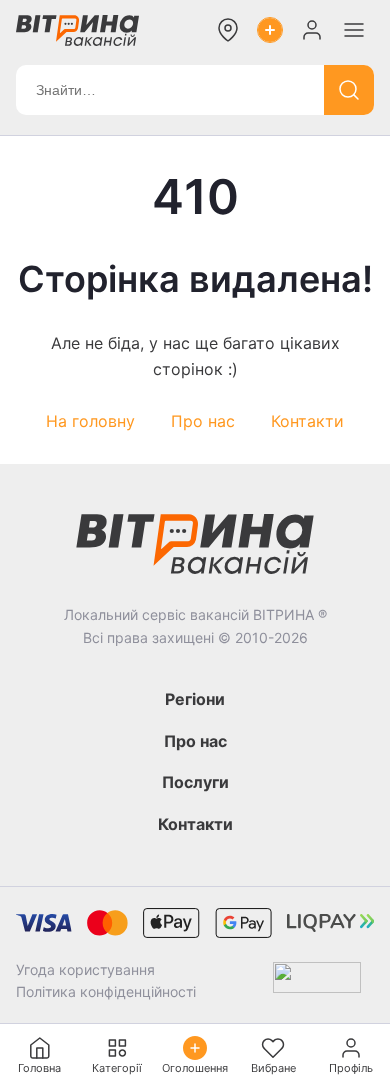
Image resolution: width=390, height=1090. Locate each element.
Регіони (195, 699)
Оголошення (195, 1068)
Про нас (203, 421)
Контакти (307, 421)
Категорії (117, 1068)
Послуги (195, 782)
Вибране (273, 1068)
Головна (39, 1068)
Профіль (351, 1068)
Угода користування (85, 969)
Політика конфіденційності (106, 991)
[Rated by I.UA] (317, 981)
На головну (90, 421)
